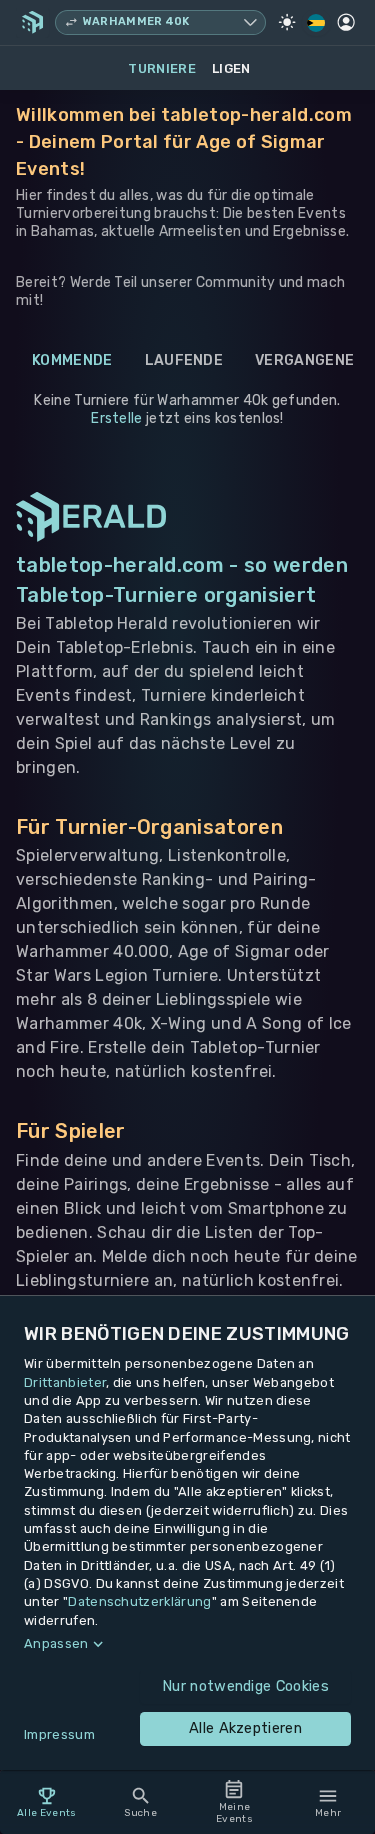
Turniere (162, 68)
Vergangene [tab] (304, 360)
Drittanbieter (65, 1382)
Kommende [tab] (72, 360)
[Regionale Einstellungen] (316, 23)
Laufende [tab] (184, 360)
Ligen (231, 68)
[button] (187, 1644)
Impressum (59, 1734)
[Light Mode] (287, 22)
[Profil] (346, 22)
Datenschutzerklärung (139, 1601)
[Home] (32, 22)
